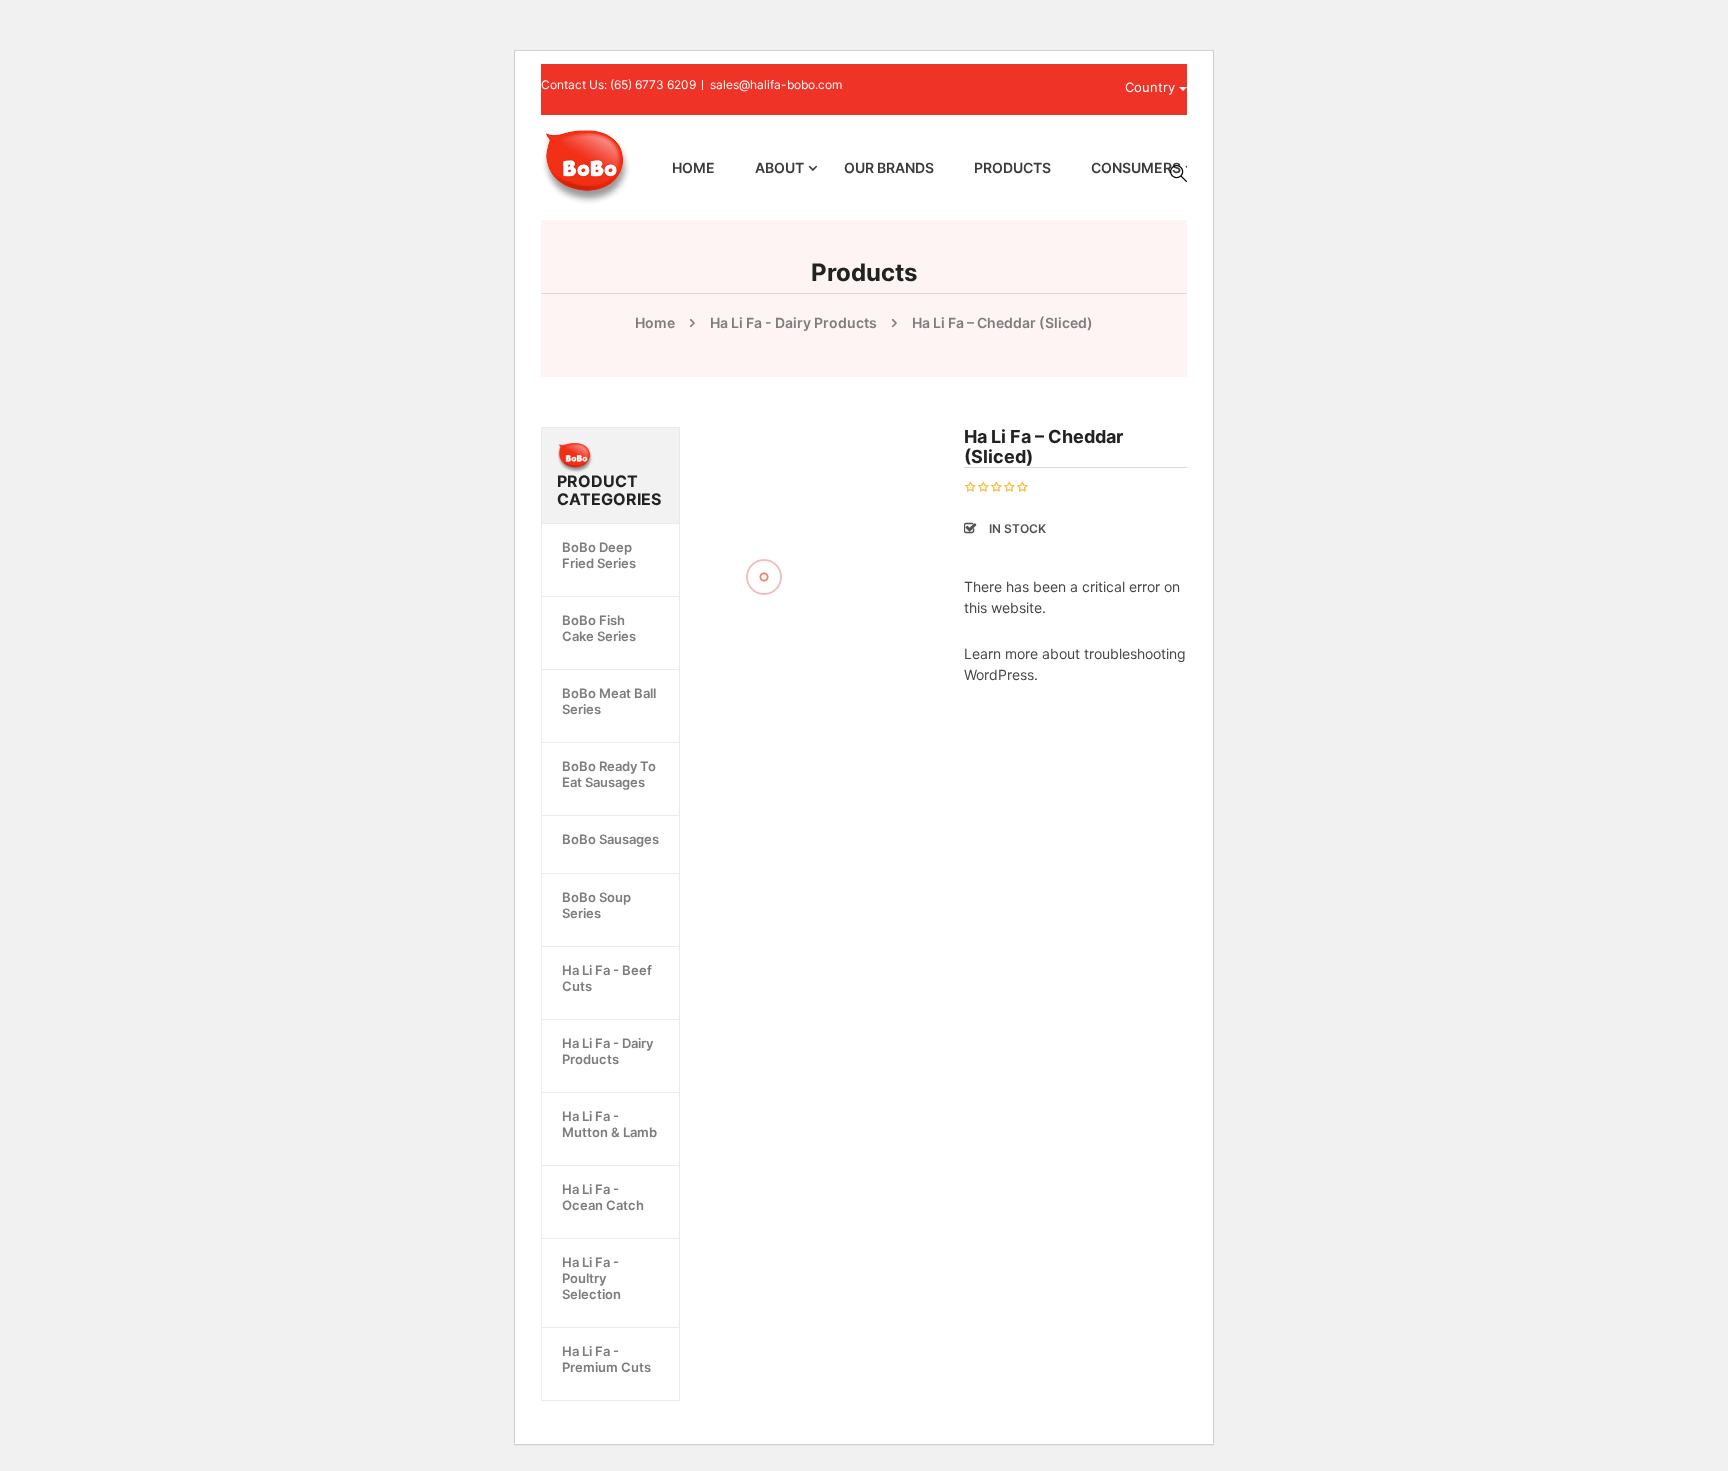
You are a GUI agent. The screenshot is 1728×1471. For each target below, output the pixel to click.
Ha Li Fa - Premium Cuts (606, 1359)
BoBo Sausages (610, 839)
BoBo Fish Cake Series (599, 628)
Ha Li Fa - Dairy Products (793, 322)
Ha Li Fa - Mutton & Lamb (609, 1124)
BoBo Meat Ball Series (609, 701)
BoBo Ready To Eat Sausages (609, 774)
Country (1152, 87)
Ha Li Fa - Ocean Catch (603, 1197)
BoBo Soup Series (596, 905)
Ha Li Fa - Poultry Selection (591, 1278)
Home (655, 322)
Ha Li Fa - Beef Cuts (607, 978)
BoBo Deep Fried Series (599, 555)
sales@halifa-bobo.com (776, 84)
